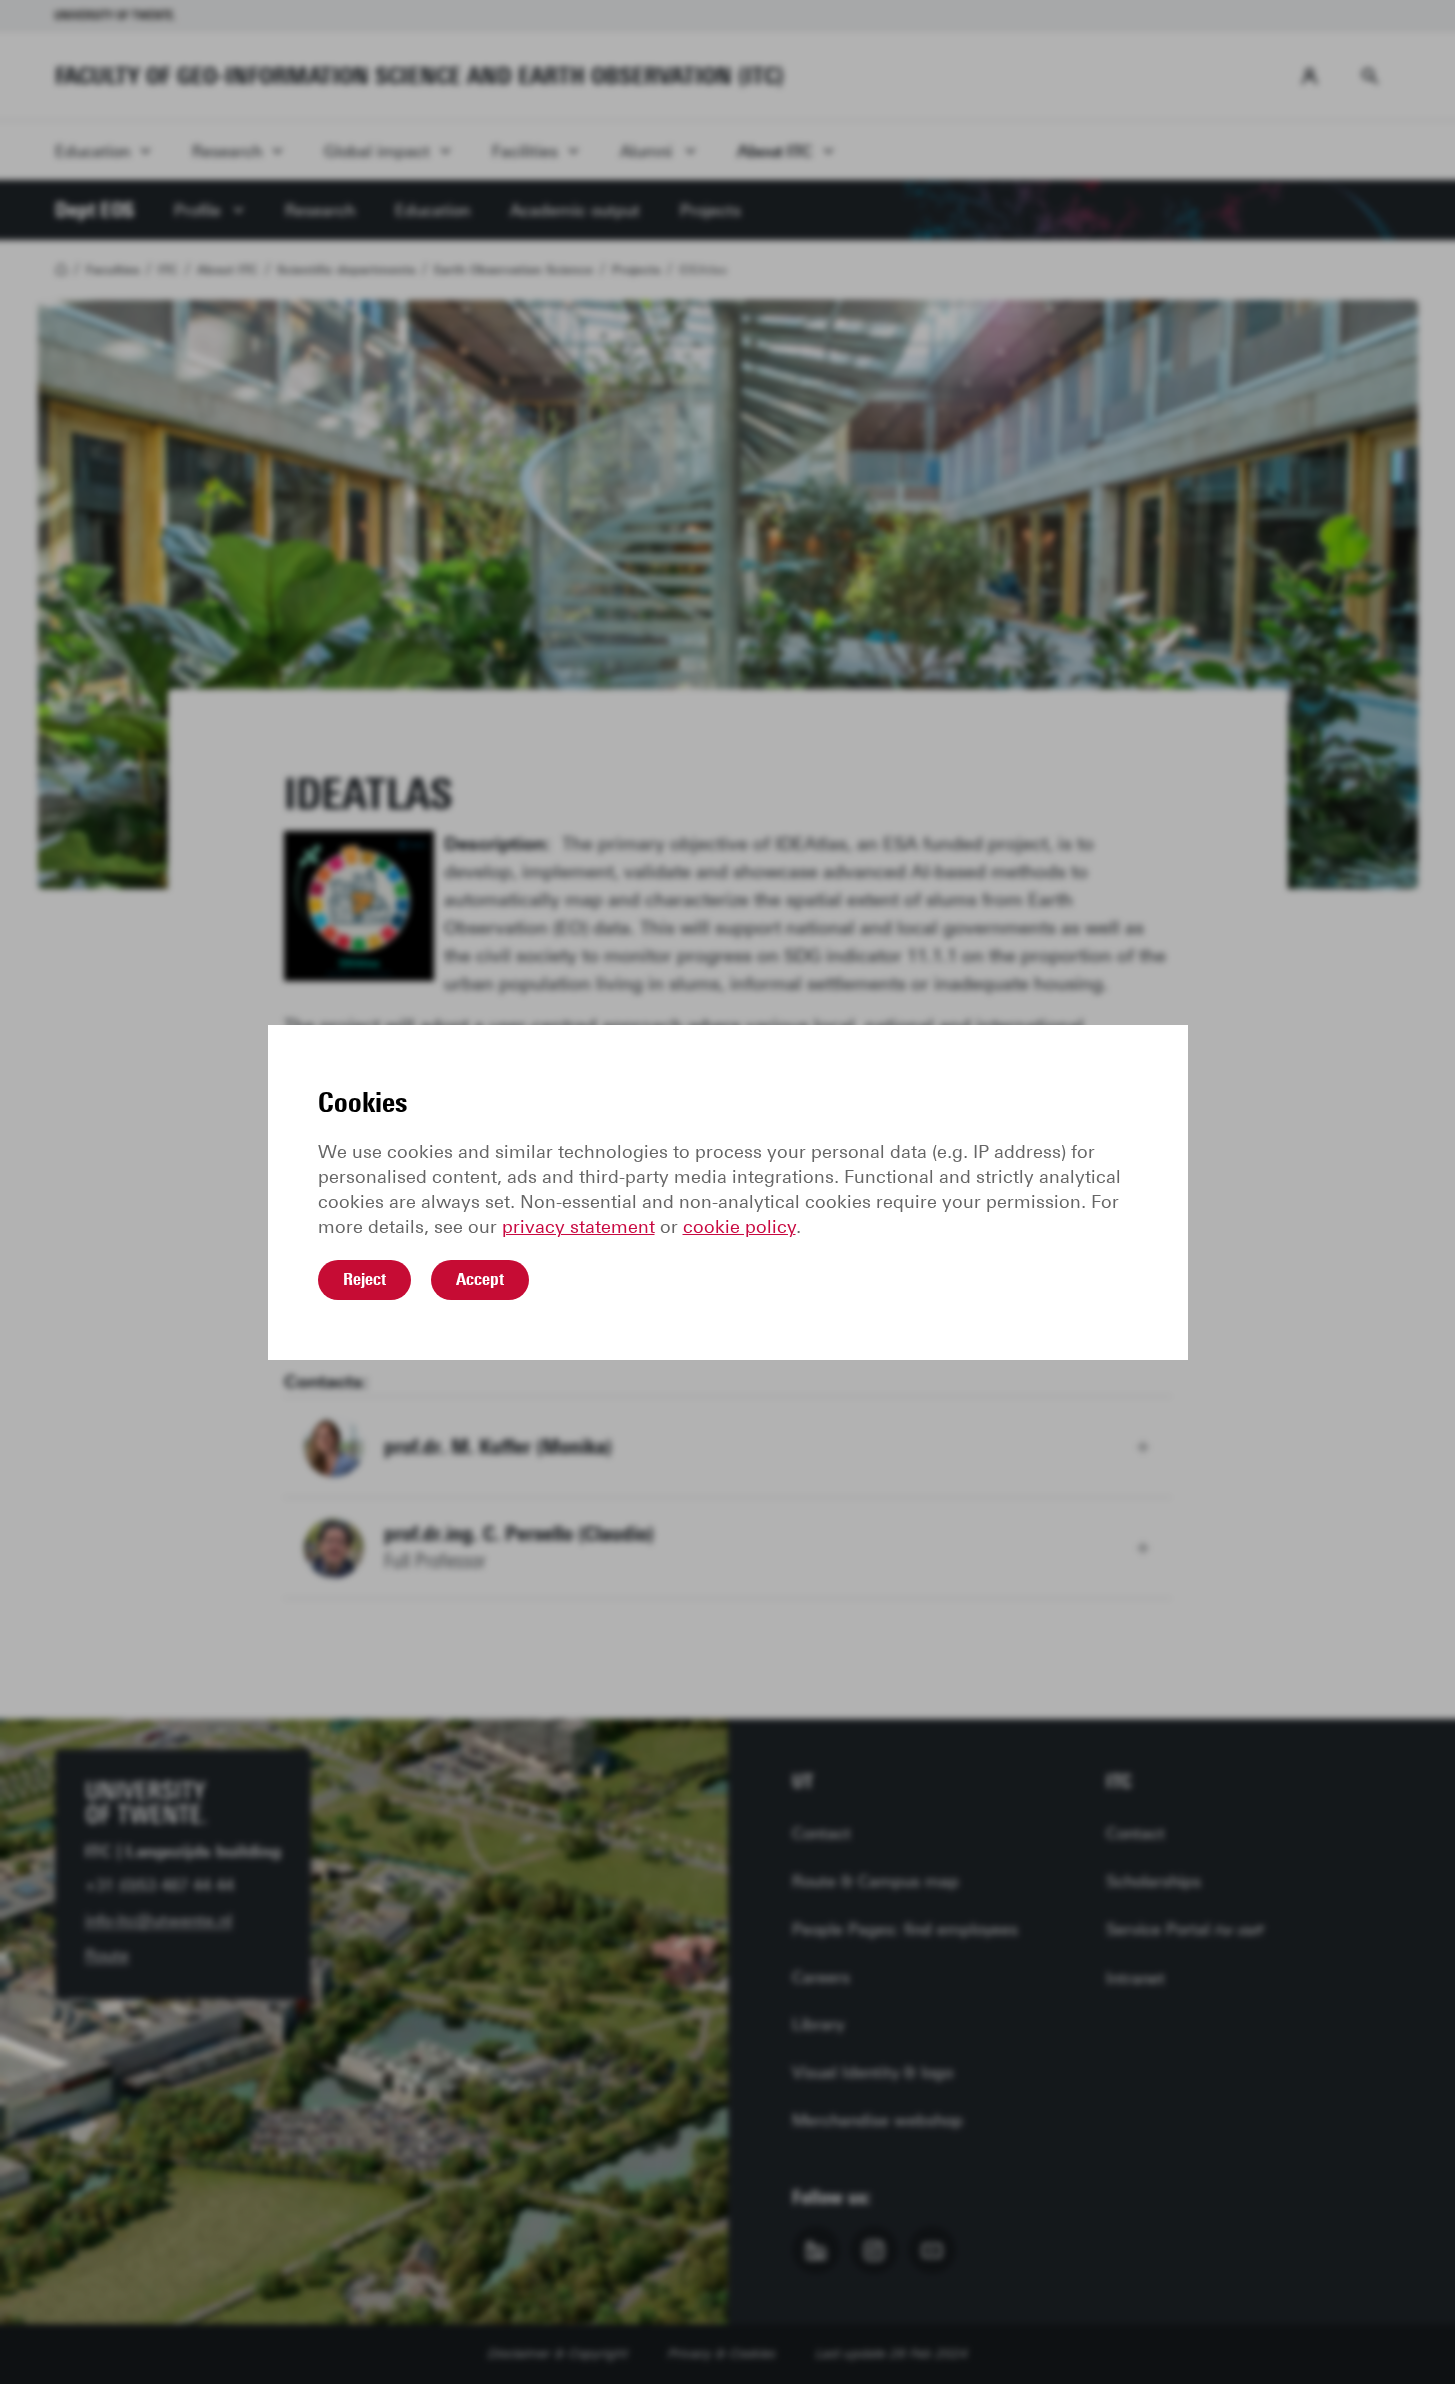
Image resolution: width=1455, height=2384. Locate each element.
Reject (364, 1279)
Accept (480, 1279)
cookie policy (739, 1227)
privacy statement (578, 1227)
